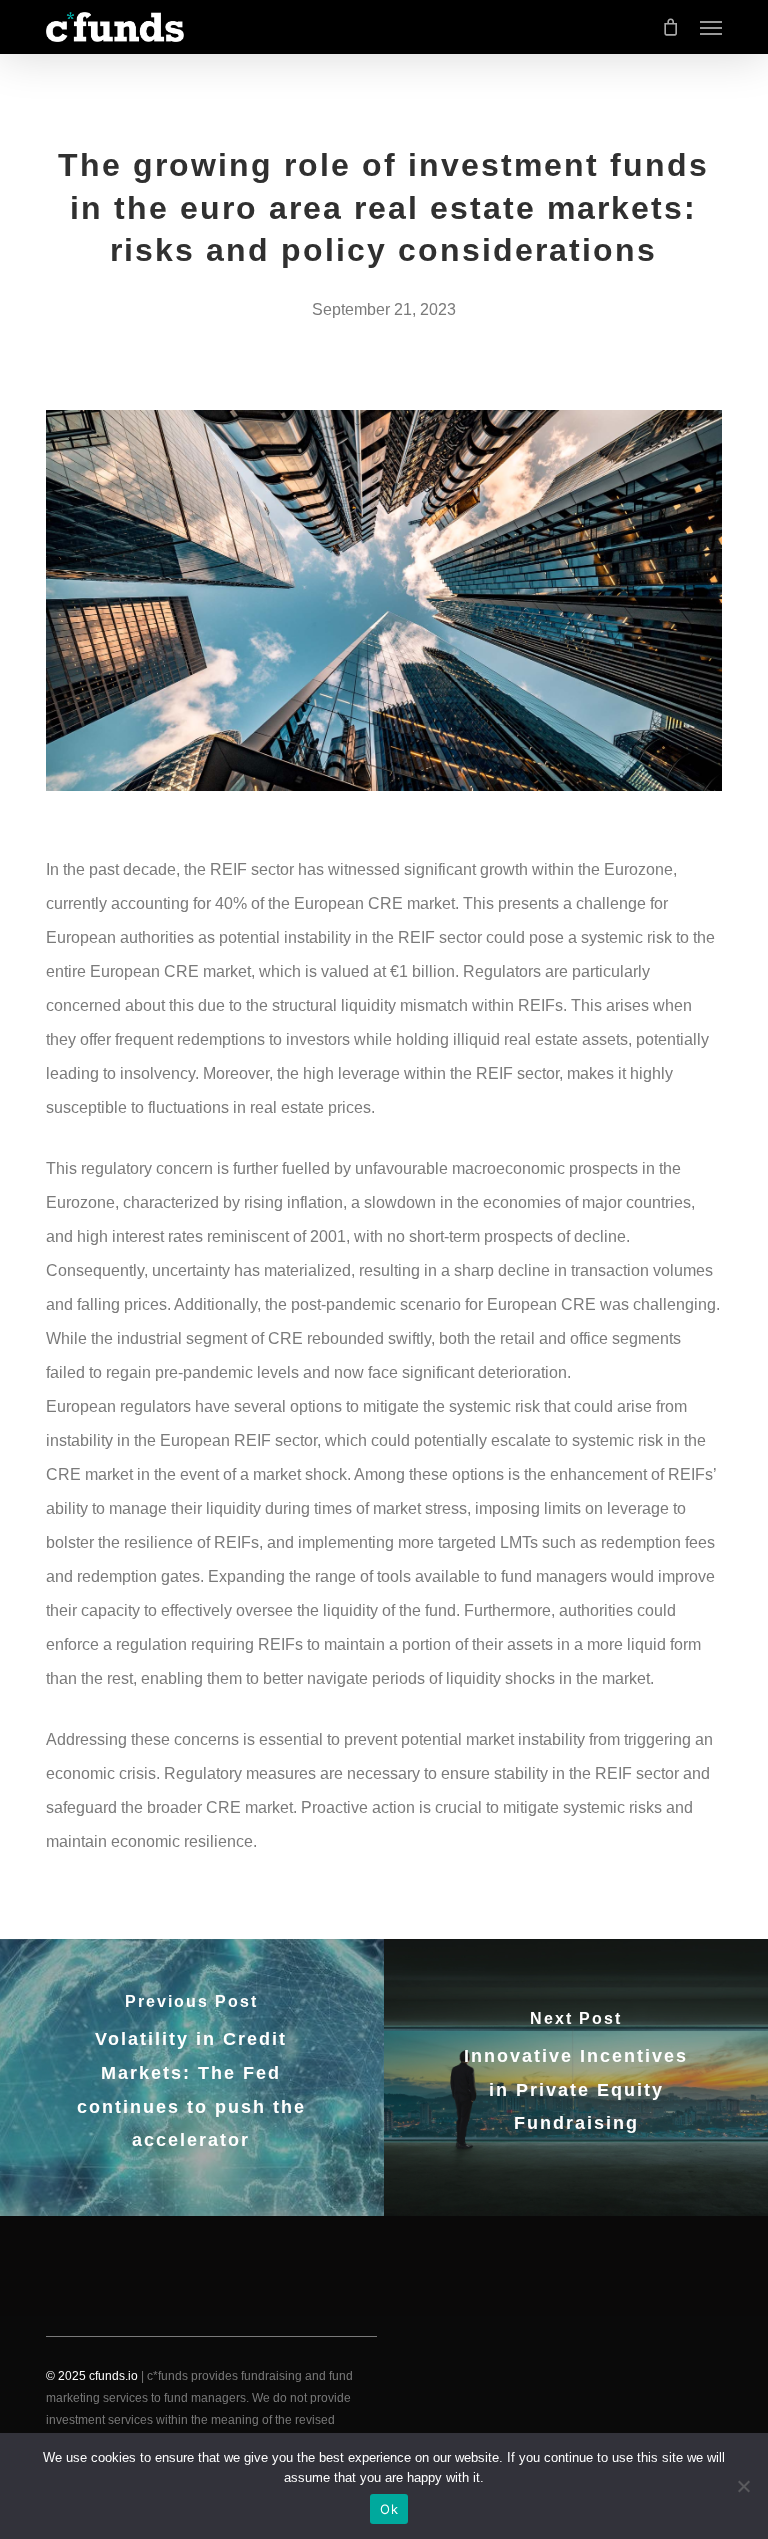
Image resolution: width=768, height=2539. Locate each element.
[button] (711, 27)
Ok (389, 2509)
